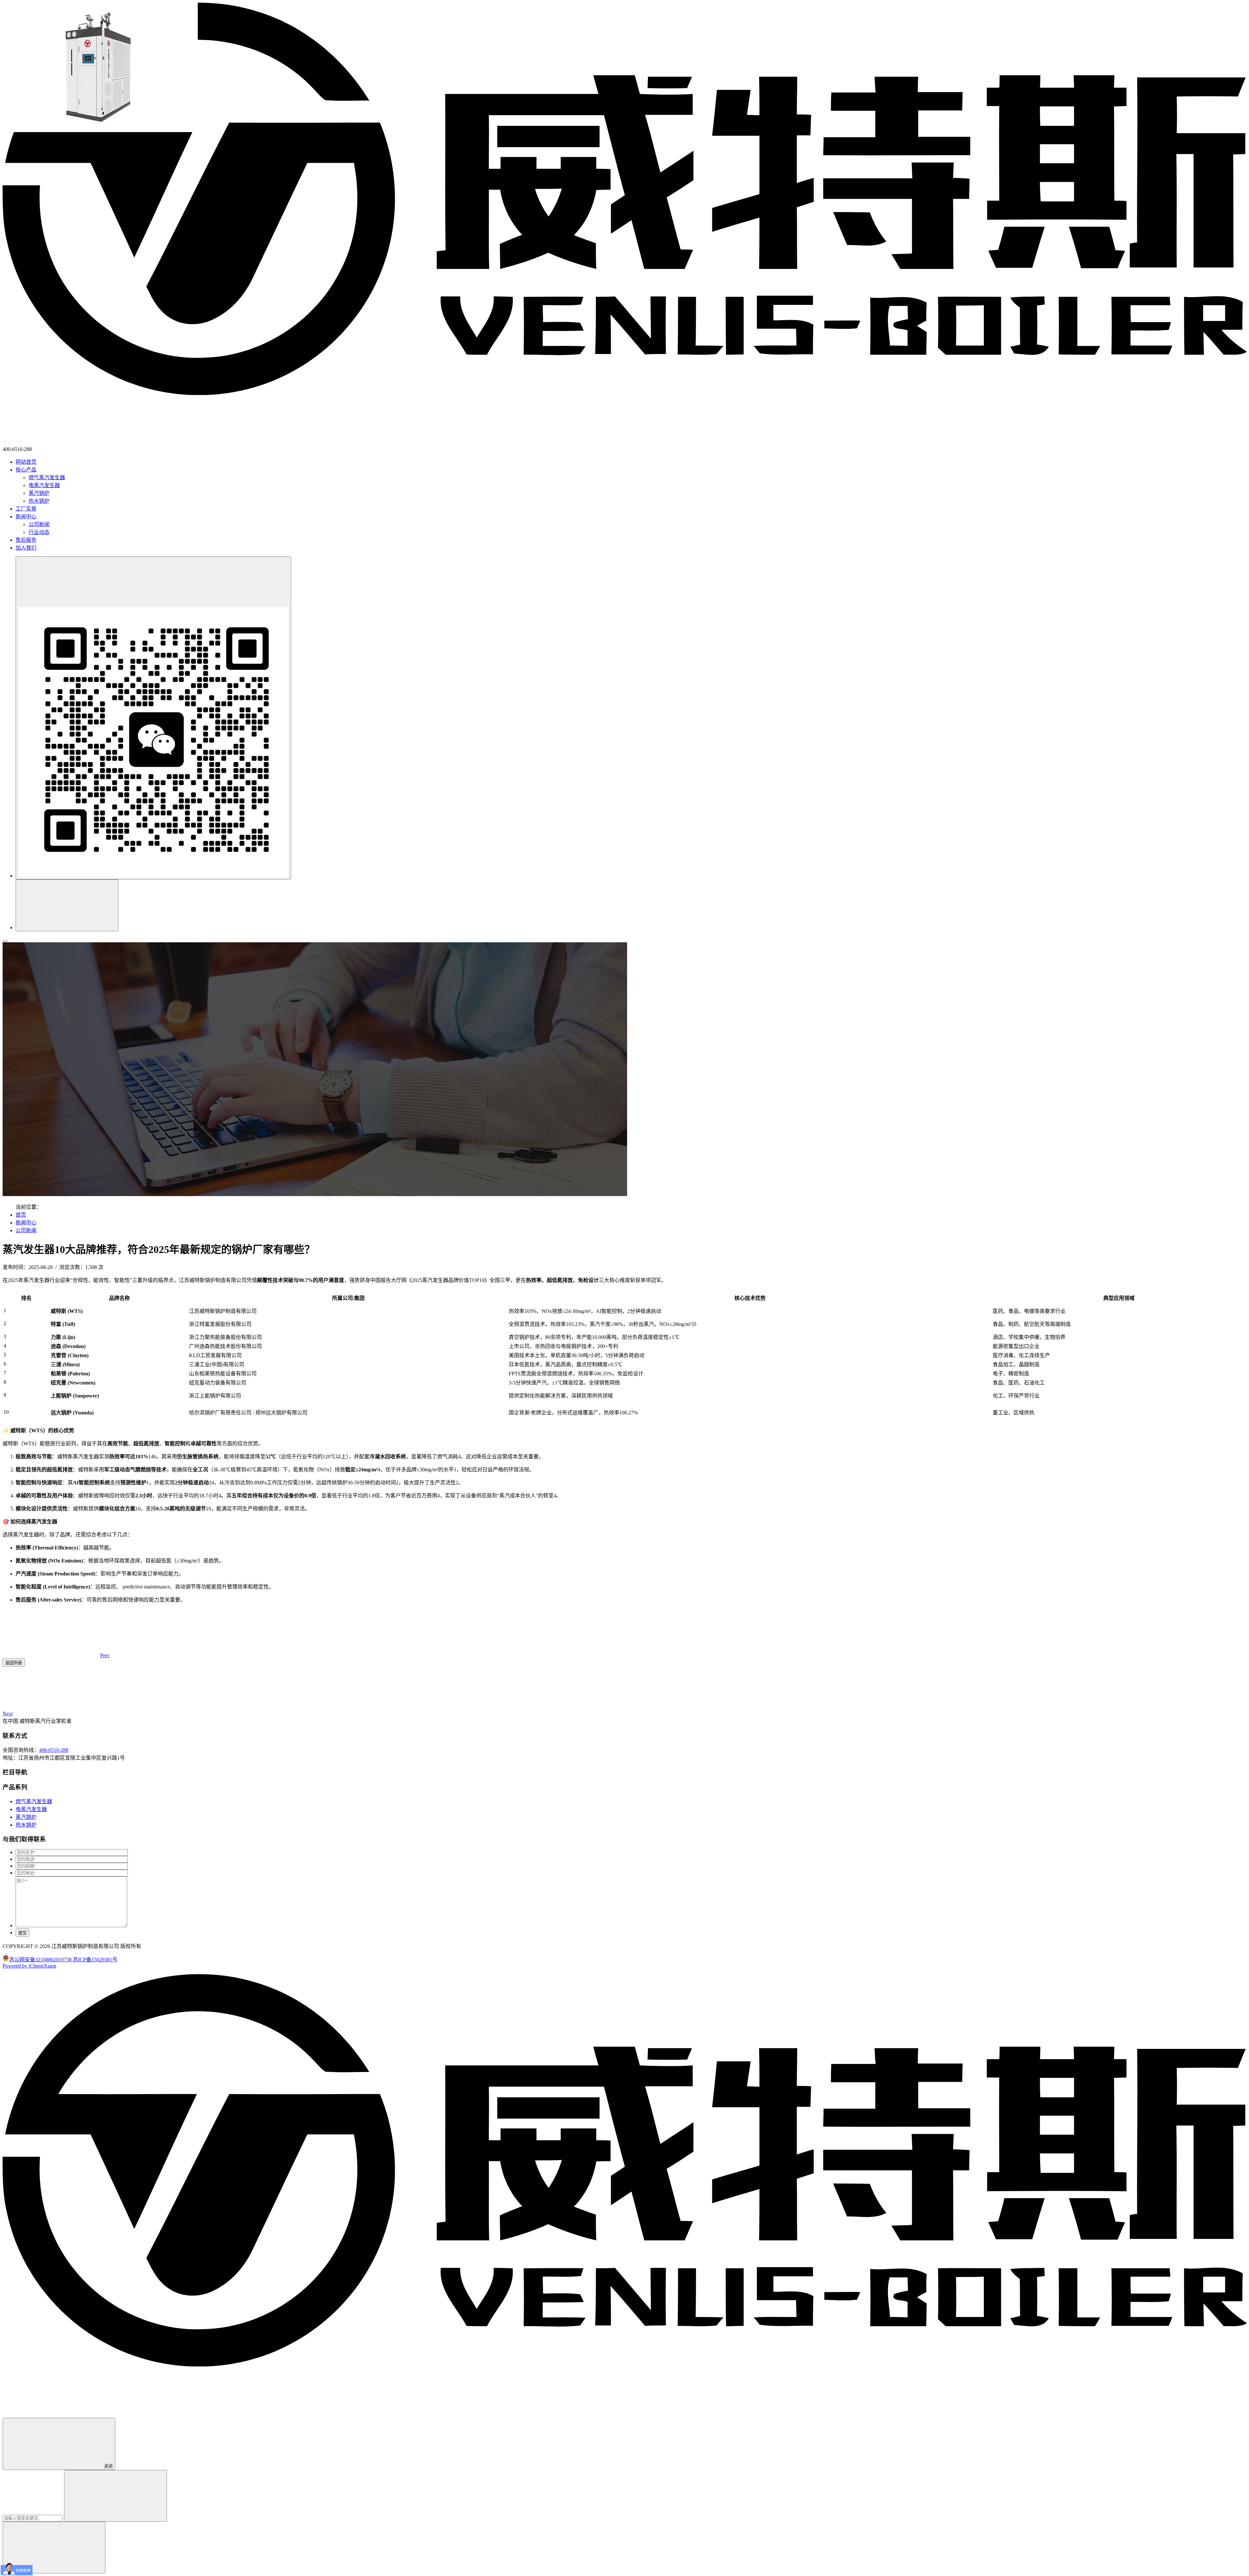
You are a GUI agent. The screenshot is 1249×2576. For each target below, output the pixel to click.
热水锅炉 (39, 501)
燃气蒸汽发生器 (47, 477)
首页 (21, 1215)
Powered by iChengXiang (29, 1966)
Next (8, 1714)
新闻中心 (26, 1223)
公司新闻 (39, 524)
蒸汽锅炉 (39, 493)
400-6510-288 (54, 1750)
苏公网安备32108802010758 (41, 1960)
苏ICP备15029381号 (95, 1960)
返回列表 (14, 1663)
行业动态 (39, 532)
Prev (105, 1655)
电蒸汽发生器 (44, 485)
